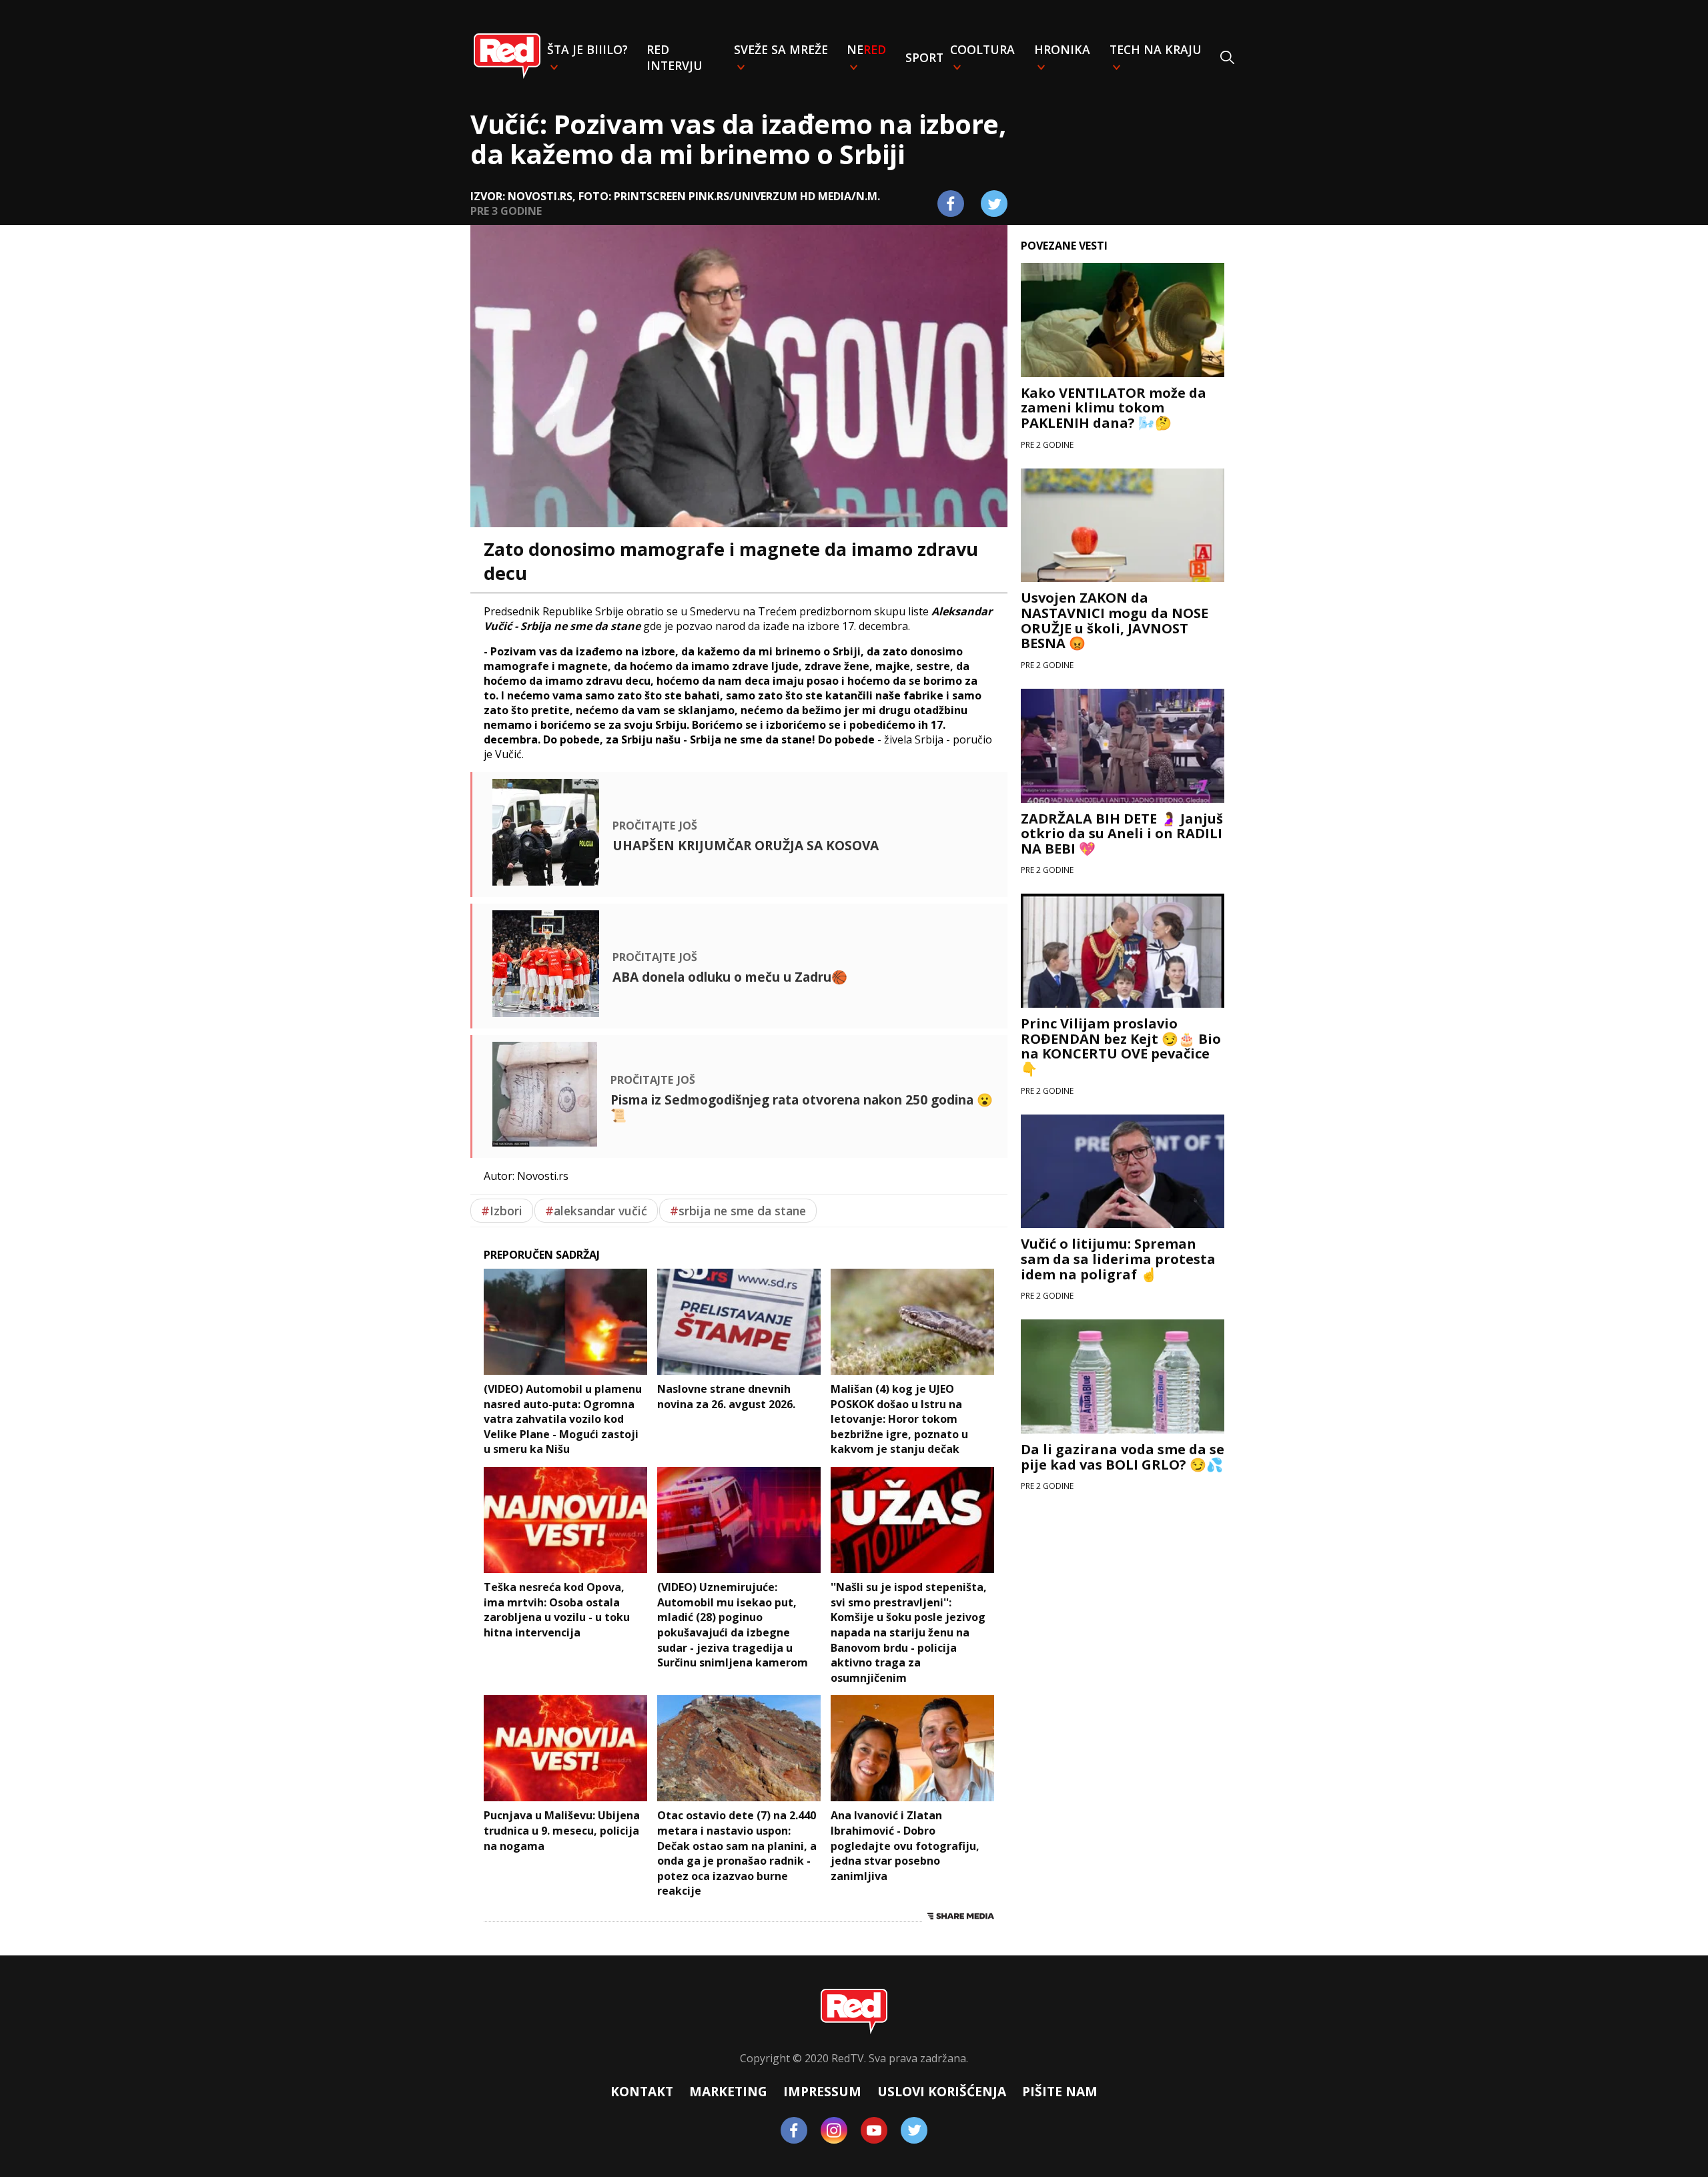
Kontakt (642, 2091)
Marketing (728, 2091)
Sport (924, 57)
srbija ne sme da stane (738, 1211)
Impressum (822, 2091)
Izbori (502, 1211)
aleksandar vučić (596, 1211)
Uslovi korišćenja (942, 2091)
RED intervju (675, 57)
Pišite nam (1060, 2091)
